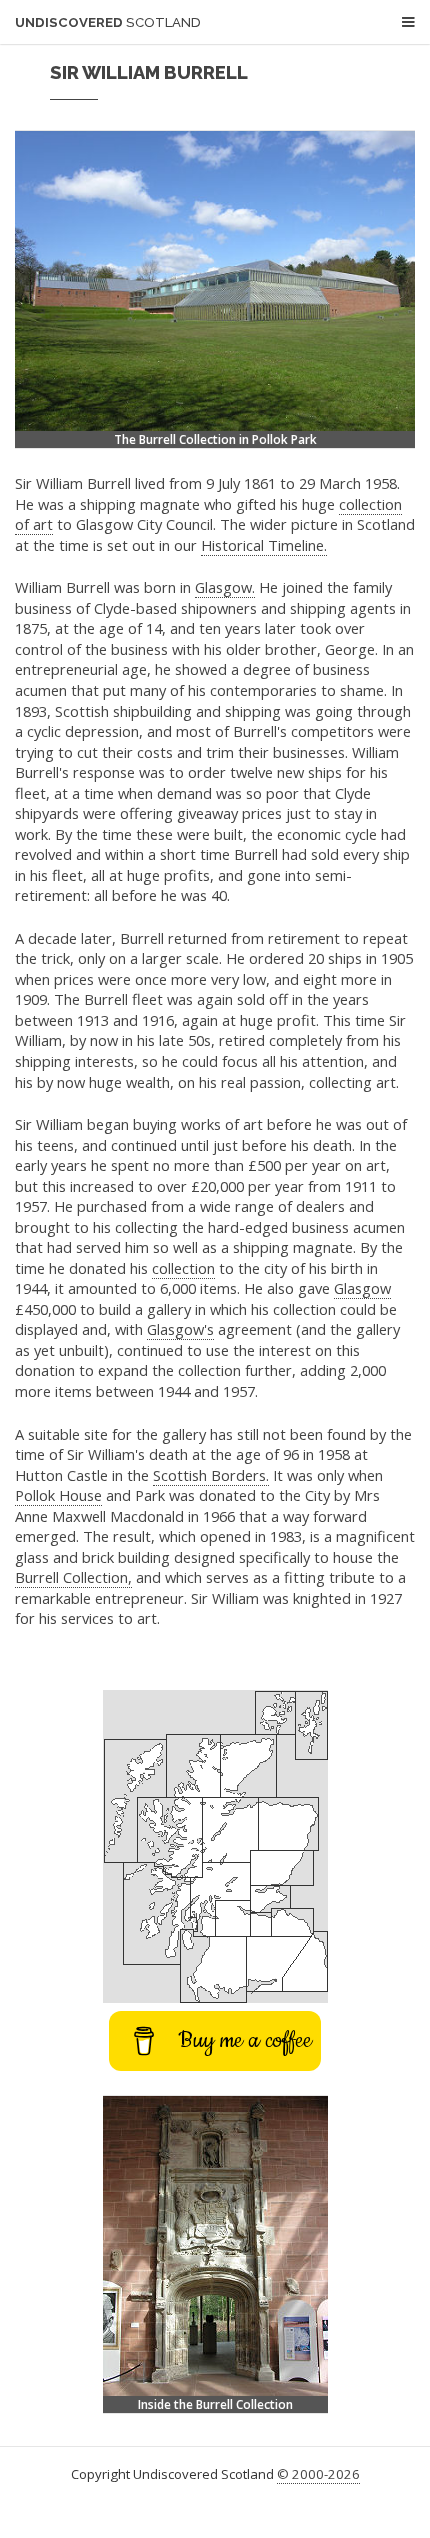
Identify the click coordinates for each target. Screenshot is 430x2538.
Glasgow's (180, 1329)
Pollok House (58, 1495)
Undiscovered (108, 22)
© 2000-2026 (318, 2474)
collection (183, 1268)
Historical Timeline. (264, 545)
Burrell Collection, (73, 1577)
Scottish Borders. (211, 1475)
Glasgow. (225, 587)
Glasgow (362, 1288)
